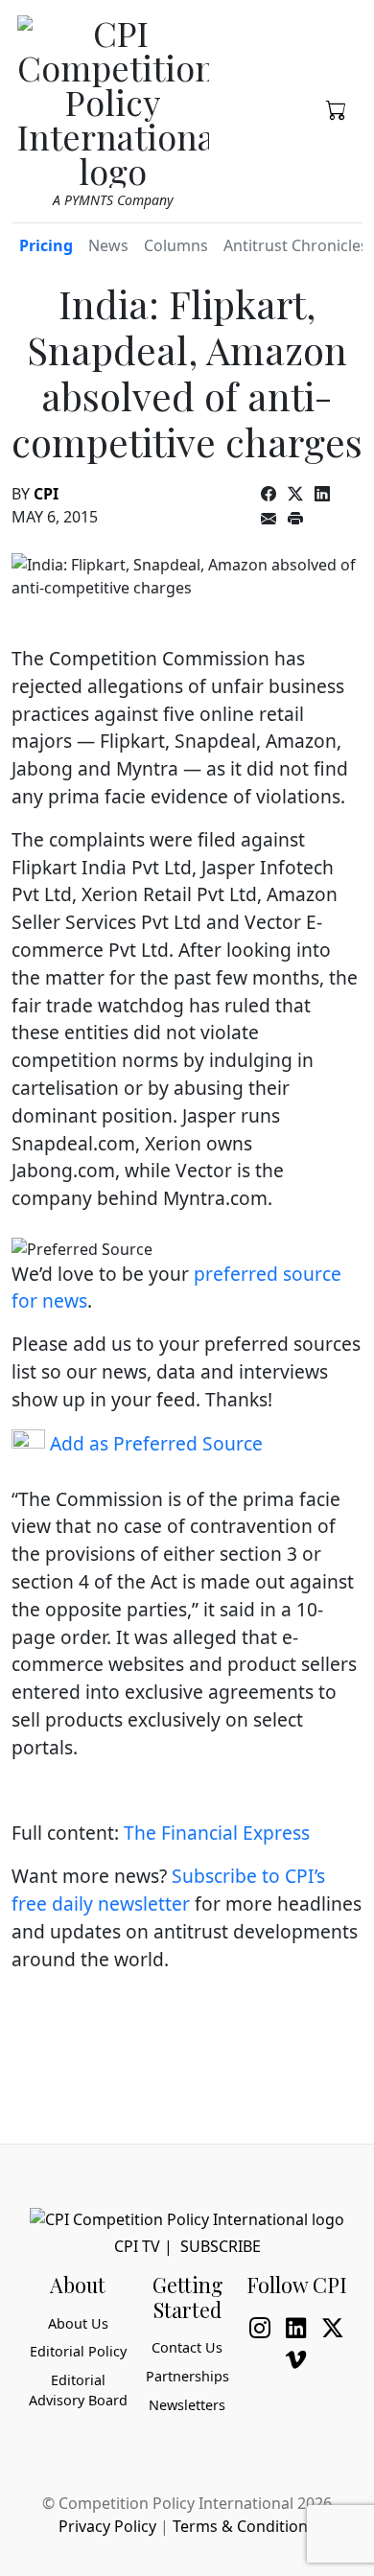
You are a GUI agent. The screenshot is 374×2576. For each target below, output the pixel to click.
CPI (46, 494)
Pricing (46, 245)
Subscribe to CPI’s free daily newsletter (168, 1890)
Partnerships (187, 2376)
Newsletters (187, 2405)
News (108, 245)
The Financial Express (217, 1833)
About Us (78, 2323)
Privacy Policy (107, 2526)
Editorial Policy (78, 2351)
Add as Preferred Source (154, 1443)
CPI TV (137, 2246)
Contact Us (187, 2347)
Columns (176, 245)
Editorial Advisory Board (78, 2390)
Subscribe (221, 2246)
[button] (337, 108)
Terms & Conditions (244, 2526)
